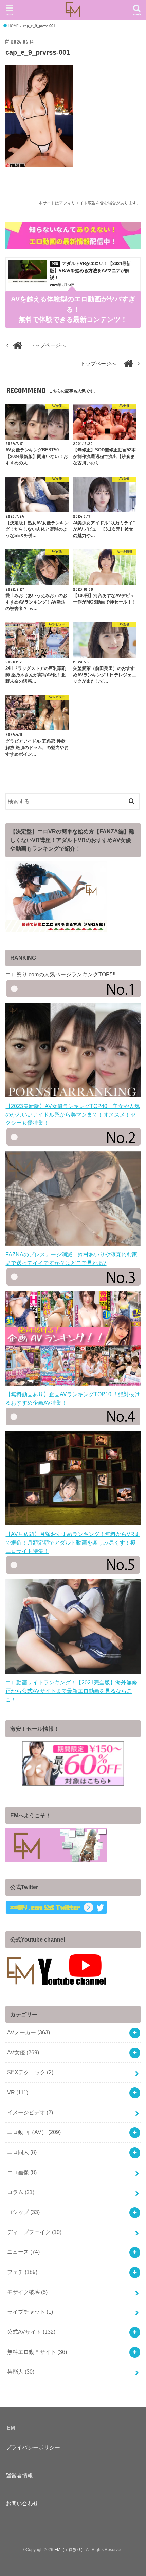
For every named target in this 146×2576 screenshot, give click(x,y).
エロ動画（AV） (34, 2132)
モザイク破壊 (27, 2292)
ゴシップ (23, 2212)
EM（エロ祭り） (70, 2550)
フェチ (22, 2272)
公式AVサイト (31, 2332)
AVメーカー (29, 2032)
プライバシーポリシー (33, 2447)
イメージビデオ (30, 2112)
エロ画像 (22, 2172)
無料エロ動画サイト (37, 2352)
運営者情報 (19, 2475)
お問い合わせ (22, 2503)
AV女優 (23, 2052)
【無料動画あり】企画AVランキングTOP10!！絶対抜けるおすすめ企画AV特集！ (73, 1398)
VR (18, 2092)
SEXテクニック (30, 2072)
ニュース (23, 2252)
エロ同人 (22, 2152)
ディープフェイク (34, 2232)
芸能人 (21, 2372)
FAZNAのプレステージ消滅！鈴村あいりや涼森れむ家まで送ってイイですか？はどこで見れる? (71, 1258)
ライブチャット (30, 2312)
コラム (21, 2192)
